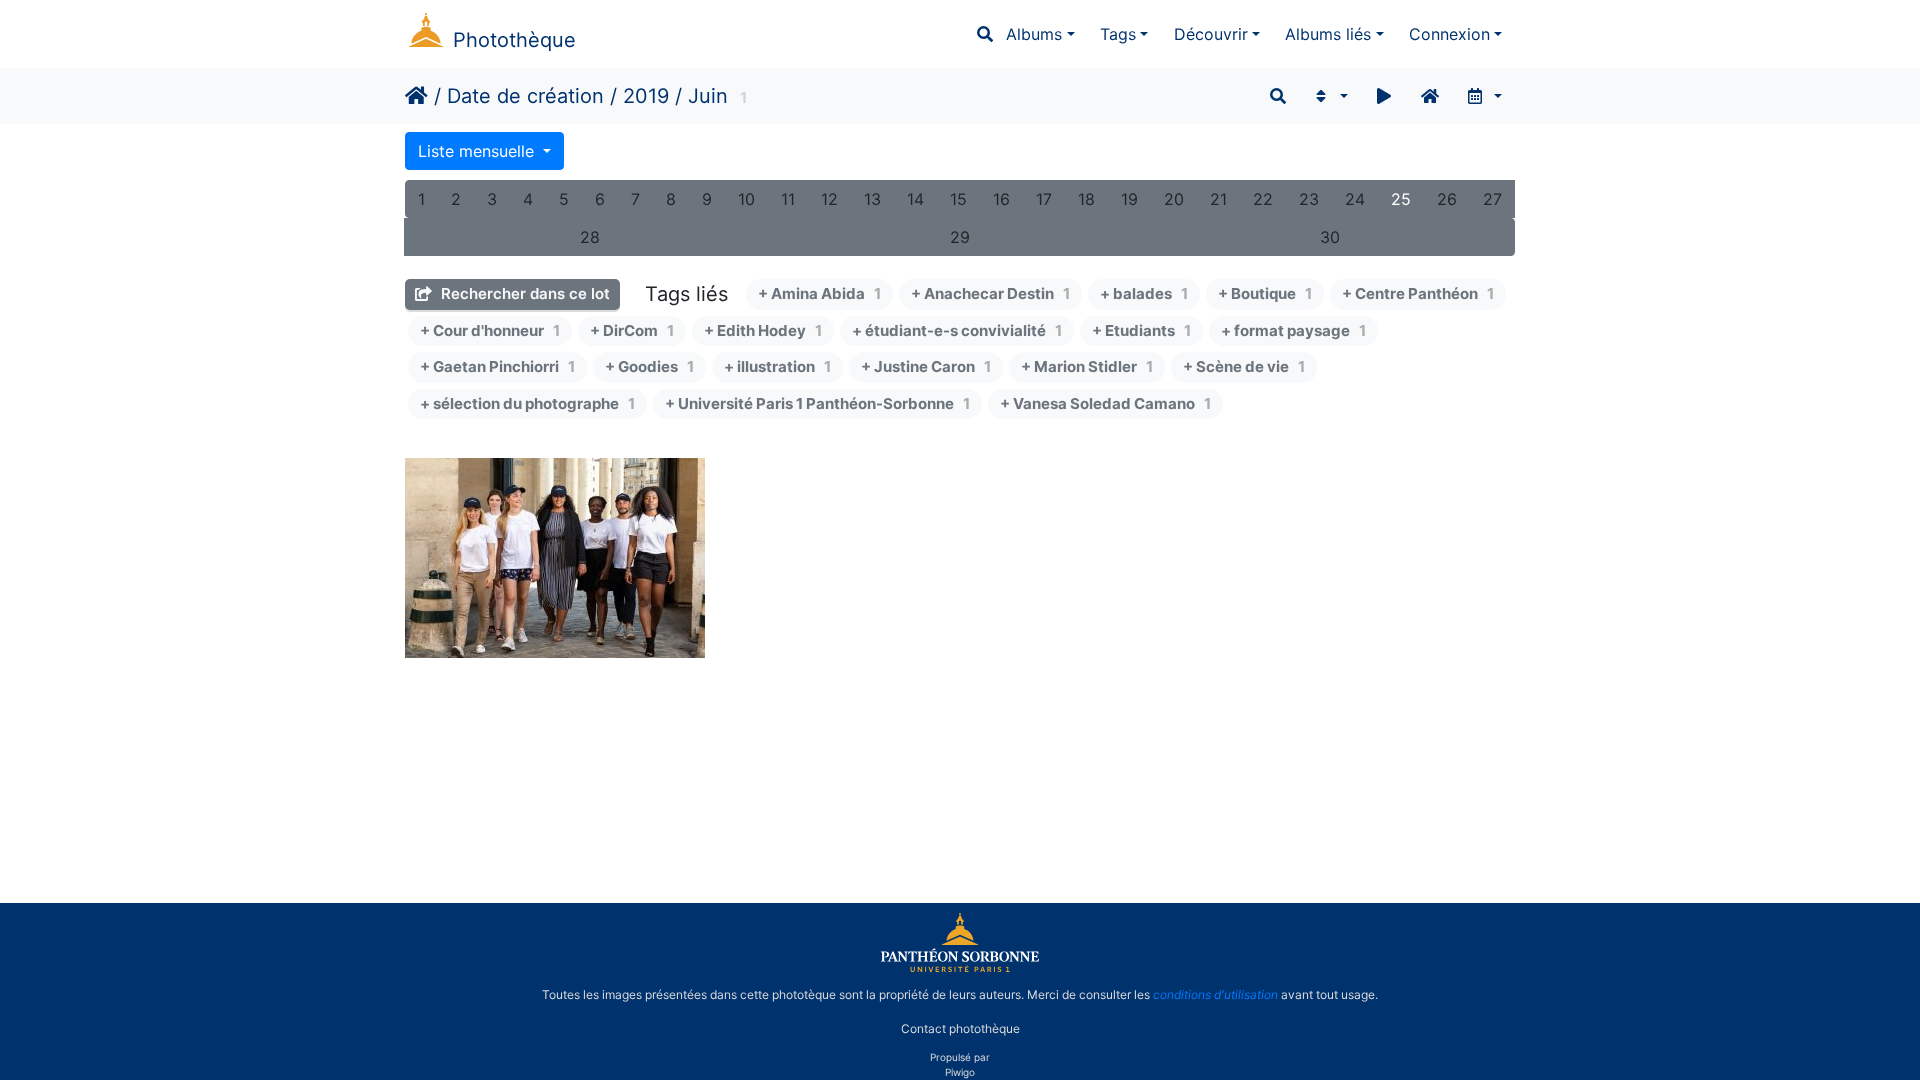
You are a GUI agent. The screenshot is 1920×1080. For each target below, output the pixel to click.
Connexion (1449, 34)
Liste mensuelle (478, 151)
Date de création (525, 96)
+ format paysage (1293, 330)
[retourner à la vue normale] (1430, 96)
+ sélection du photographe (527, 403)
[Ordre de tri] (1329, 96)
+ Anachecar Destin (990, 293)
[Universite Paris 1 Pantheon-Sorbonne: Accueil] (960, 968)
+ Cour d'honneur (490, 330)
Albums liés (1328, 34)
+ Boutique (1265, 293)
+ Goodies (649, 366)
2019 (646, 96)
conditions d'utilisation (1215, 994)
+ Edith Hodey (763, 330)
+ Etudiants (1141, 330)
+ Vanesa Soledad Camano (1105, 403)
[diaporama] (1384, 96)
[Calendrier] (1483, 96)
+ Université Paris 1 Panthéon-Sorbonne (817, 403)
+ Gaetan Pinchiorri (497, 366)
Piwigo (960, 1072)
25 (1401, 199)
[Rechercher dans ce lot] (1278, 96)
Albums (1034, 34)
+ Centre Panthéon (1418, 293)
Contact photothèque (960, 1028)
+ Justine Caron (926, 366)
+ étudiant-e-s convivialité (957, 330)
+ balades (1144, 293)
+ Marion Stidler (1087, 366)
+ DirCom (632, 330)
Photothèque (514, 40)
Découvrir (1211, 34)
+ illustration (777, 366)
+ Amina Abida (819, 293)
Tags (1118, 34)
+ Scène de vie (1244, 366)
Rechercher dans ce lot (523, 293)
